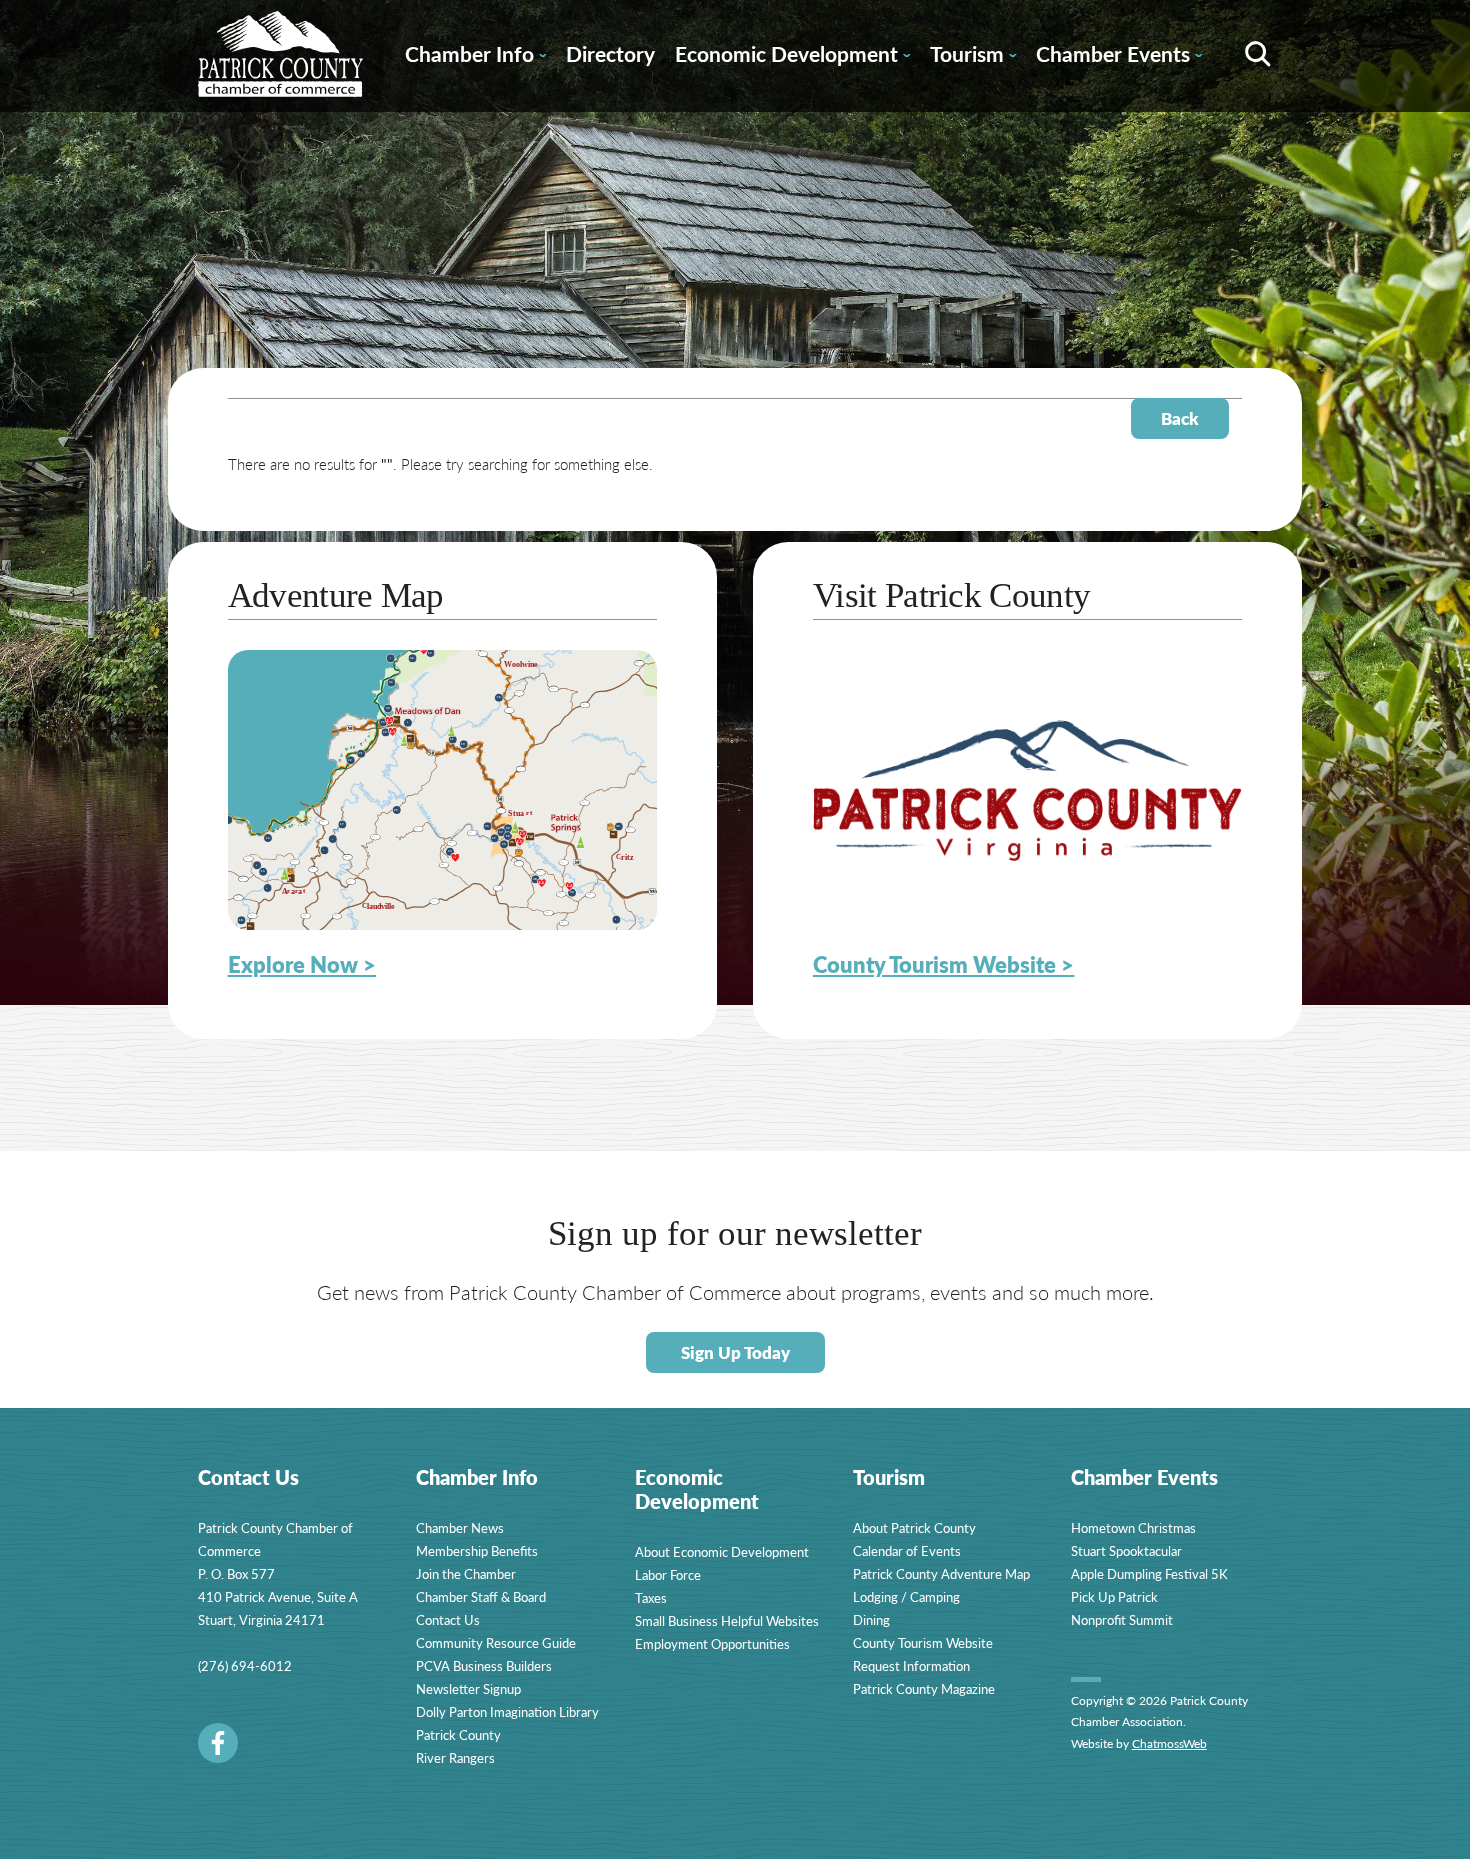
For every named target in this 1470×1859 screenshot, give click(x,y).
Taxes (651, 1597)
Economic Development (792, 57)
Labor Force (668, 1574)
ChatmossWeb (1169, 1743)
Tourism (973, 57)
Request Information (911, 1665)
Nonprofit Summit (1122, 1619)
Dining (871, 1619)
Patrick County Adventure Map (941, 1573)
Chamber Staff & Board (481, 1596)
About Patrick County (914, 1527)
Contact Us (448, 1619)
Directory (610, 53)
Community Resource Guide (496, 1642)
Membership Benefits (477, 1550)
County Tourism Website (923, 1642)
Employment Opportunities (712, 1643)
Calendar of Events (907, 1550)
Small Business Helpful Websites (727, 1620)
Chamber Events (1119, 57)
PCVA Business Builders (484, 1665)
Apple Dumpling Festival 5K (1149, 1573)
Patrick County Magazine (924, 1688)
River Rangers (455, 1757)
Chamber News (460, 1527)
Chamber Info (475, 57)
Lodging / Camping (906, 1596)
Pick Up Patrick (1114, 1596)
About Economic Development (722, 1551)
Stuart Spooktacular (1126, 1550)
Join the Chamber (466, 1573)
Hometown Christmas (1133, 1527)
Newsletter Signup (468, 1688)
